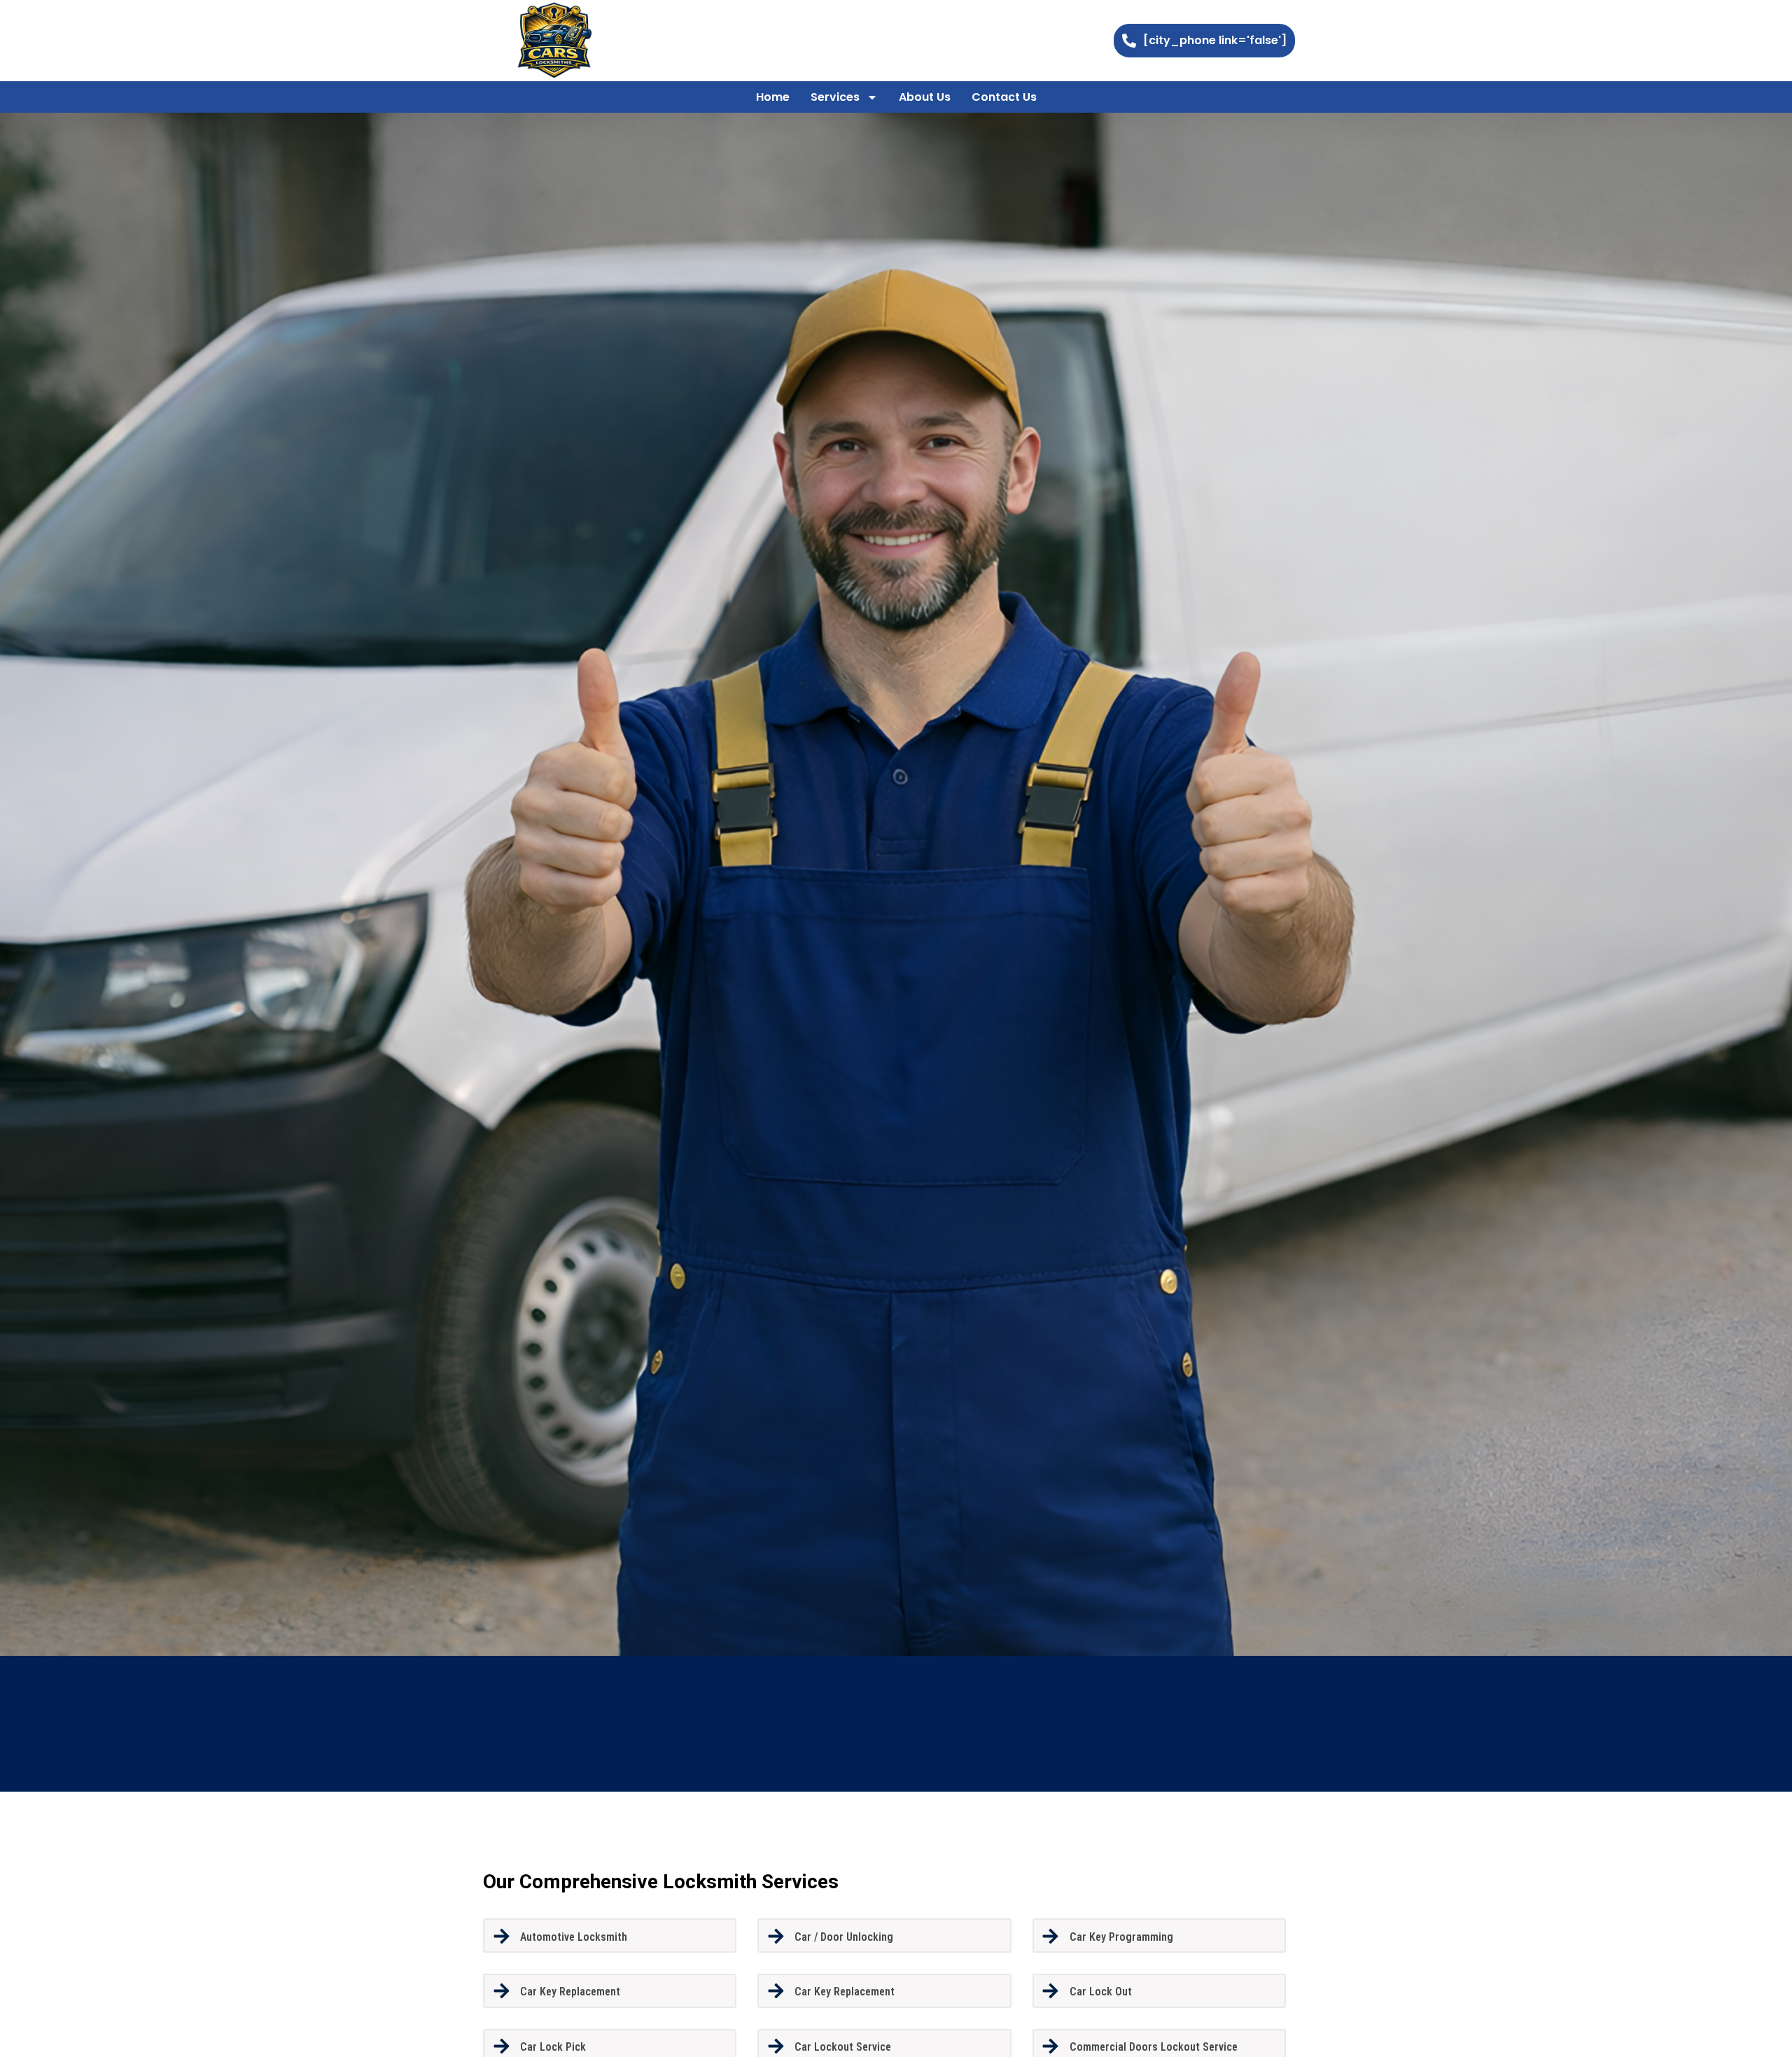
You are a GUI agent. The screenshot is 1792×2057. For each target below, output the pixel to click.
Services (835, 97)
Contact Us (1004, 97)
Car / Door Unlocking (844, 1937)
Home (773, 97)
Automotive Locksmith (574, 1937)
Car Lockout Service (843, 2047)
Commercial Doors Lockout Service (1154, 2047)
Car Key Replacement (570, 1992)
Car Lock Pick (553, 2047)
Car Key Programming (1121, 1937)
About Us (925, 97)
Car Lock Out (1101, 1992)
